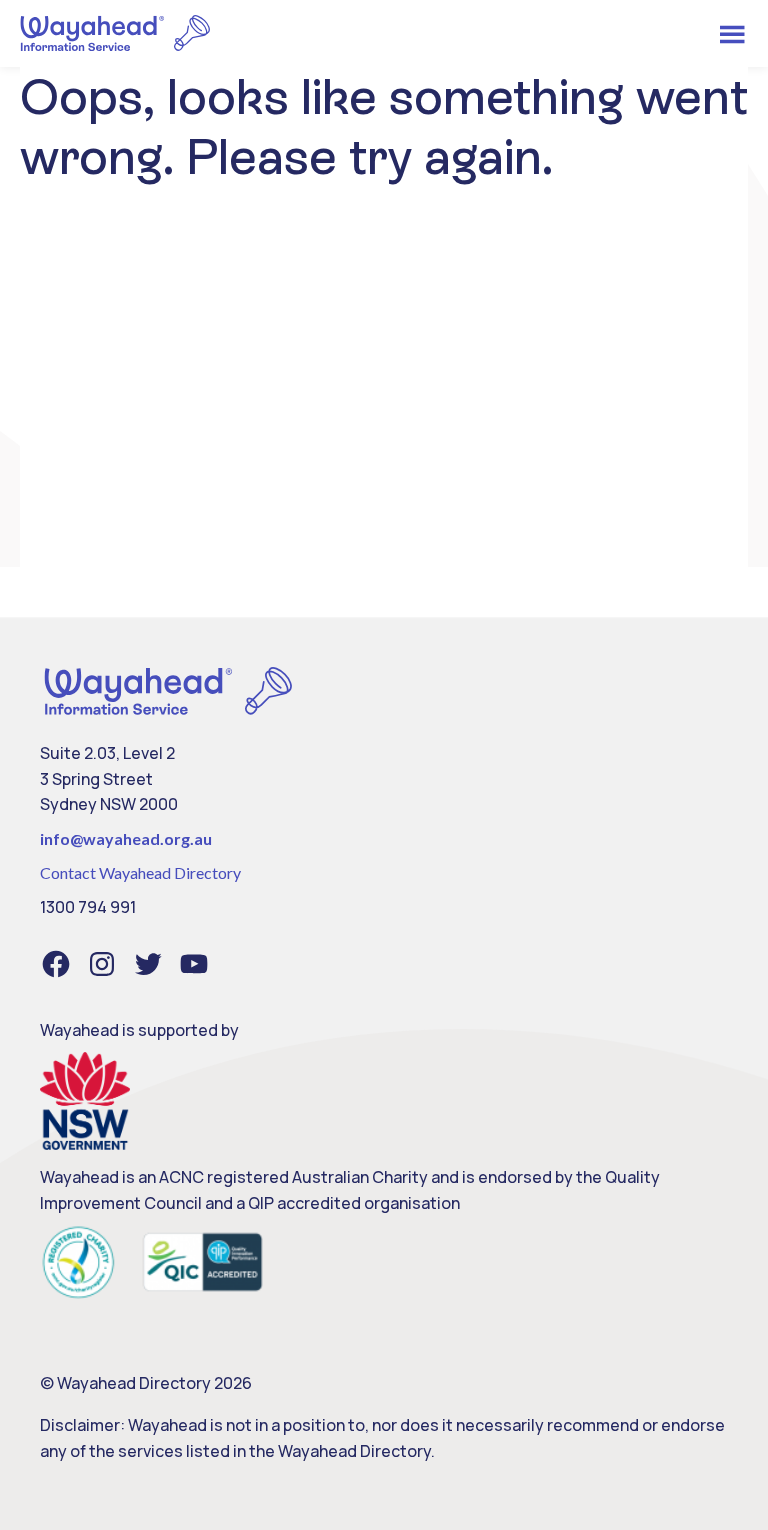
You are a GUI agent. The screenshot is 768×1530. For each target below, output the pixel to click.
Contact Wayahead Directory (140, 872)
